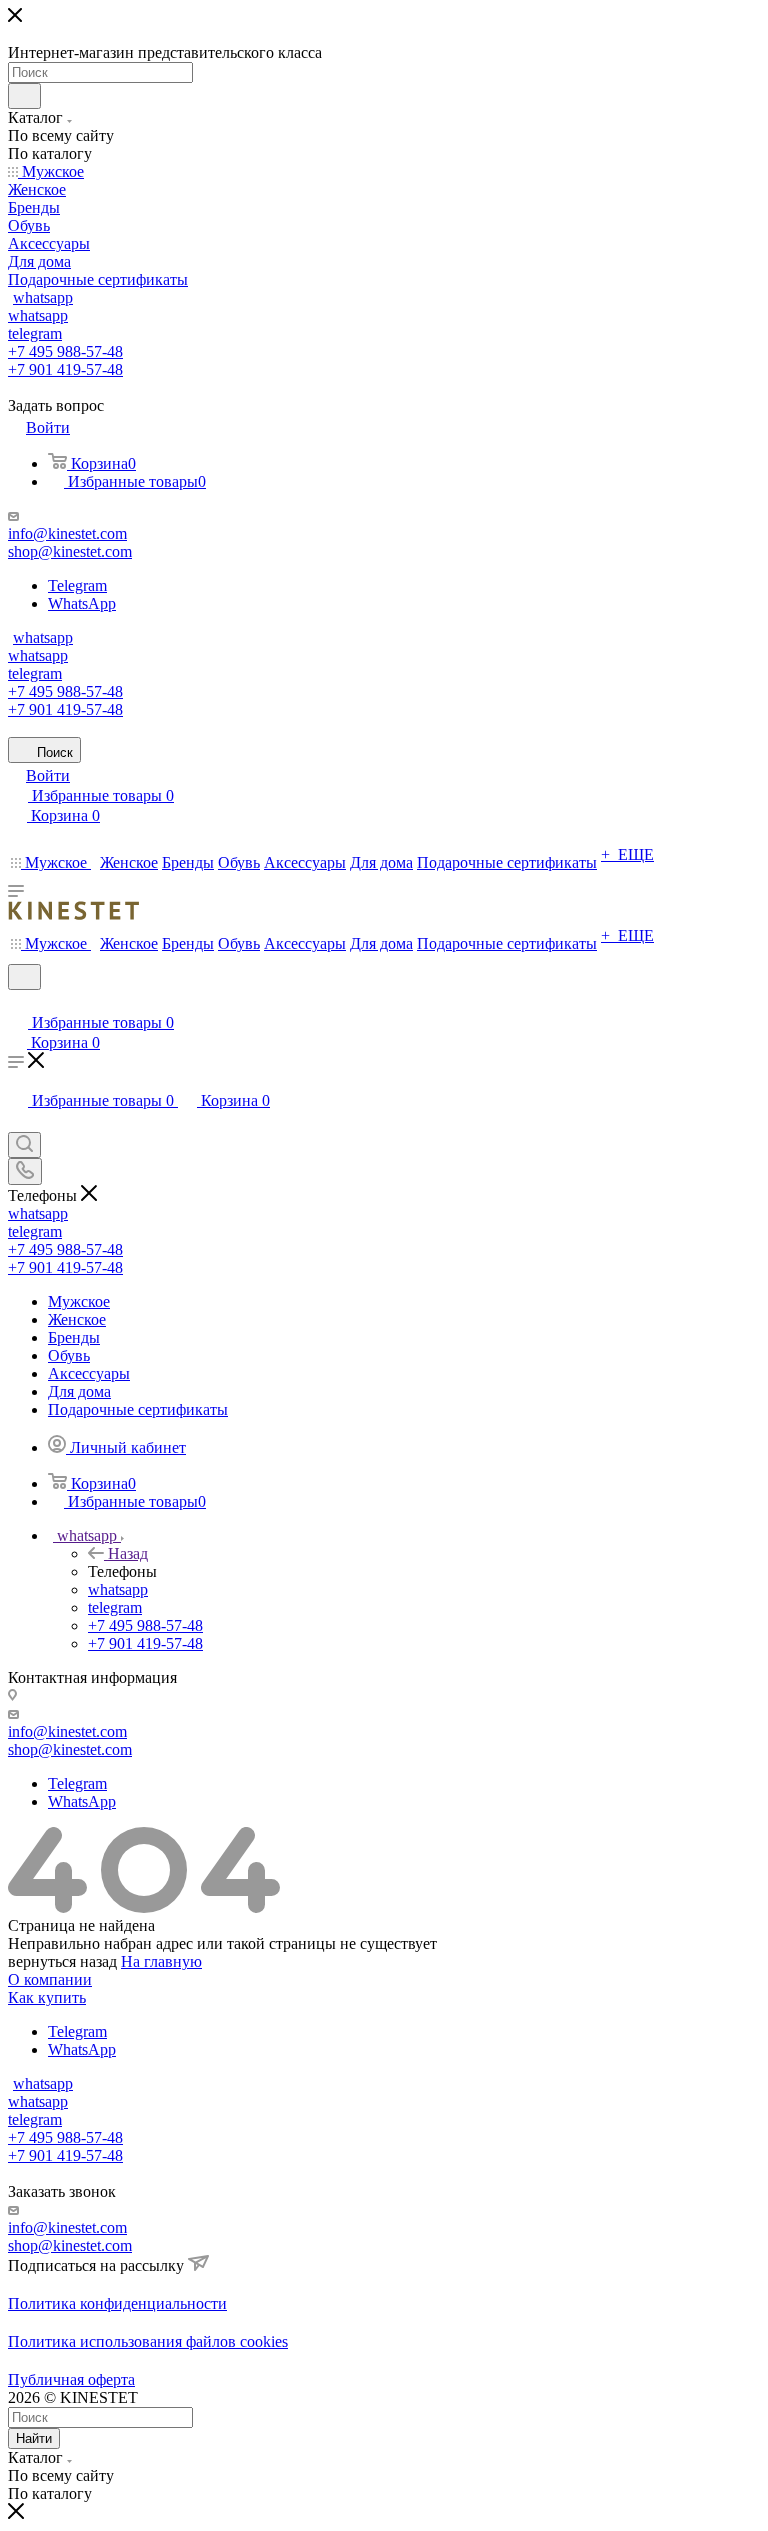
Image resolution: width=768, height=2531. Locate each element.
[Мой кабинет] (17, 1002)
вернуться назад (62, 1961)
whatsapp (43, 297)
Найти (34, 2438)
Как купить (47, 1997)
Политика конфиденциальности (117, 2303)
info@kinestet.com (67, 533)
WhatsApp (82, 603)
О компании (50, 1979)
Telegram (77, 585)
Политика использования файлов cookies (148, 2341)
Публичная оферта (71, 2379)
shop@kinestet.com (70, 551)
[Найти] (24, 96)
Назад (128, 1553)
